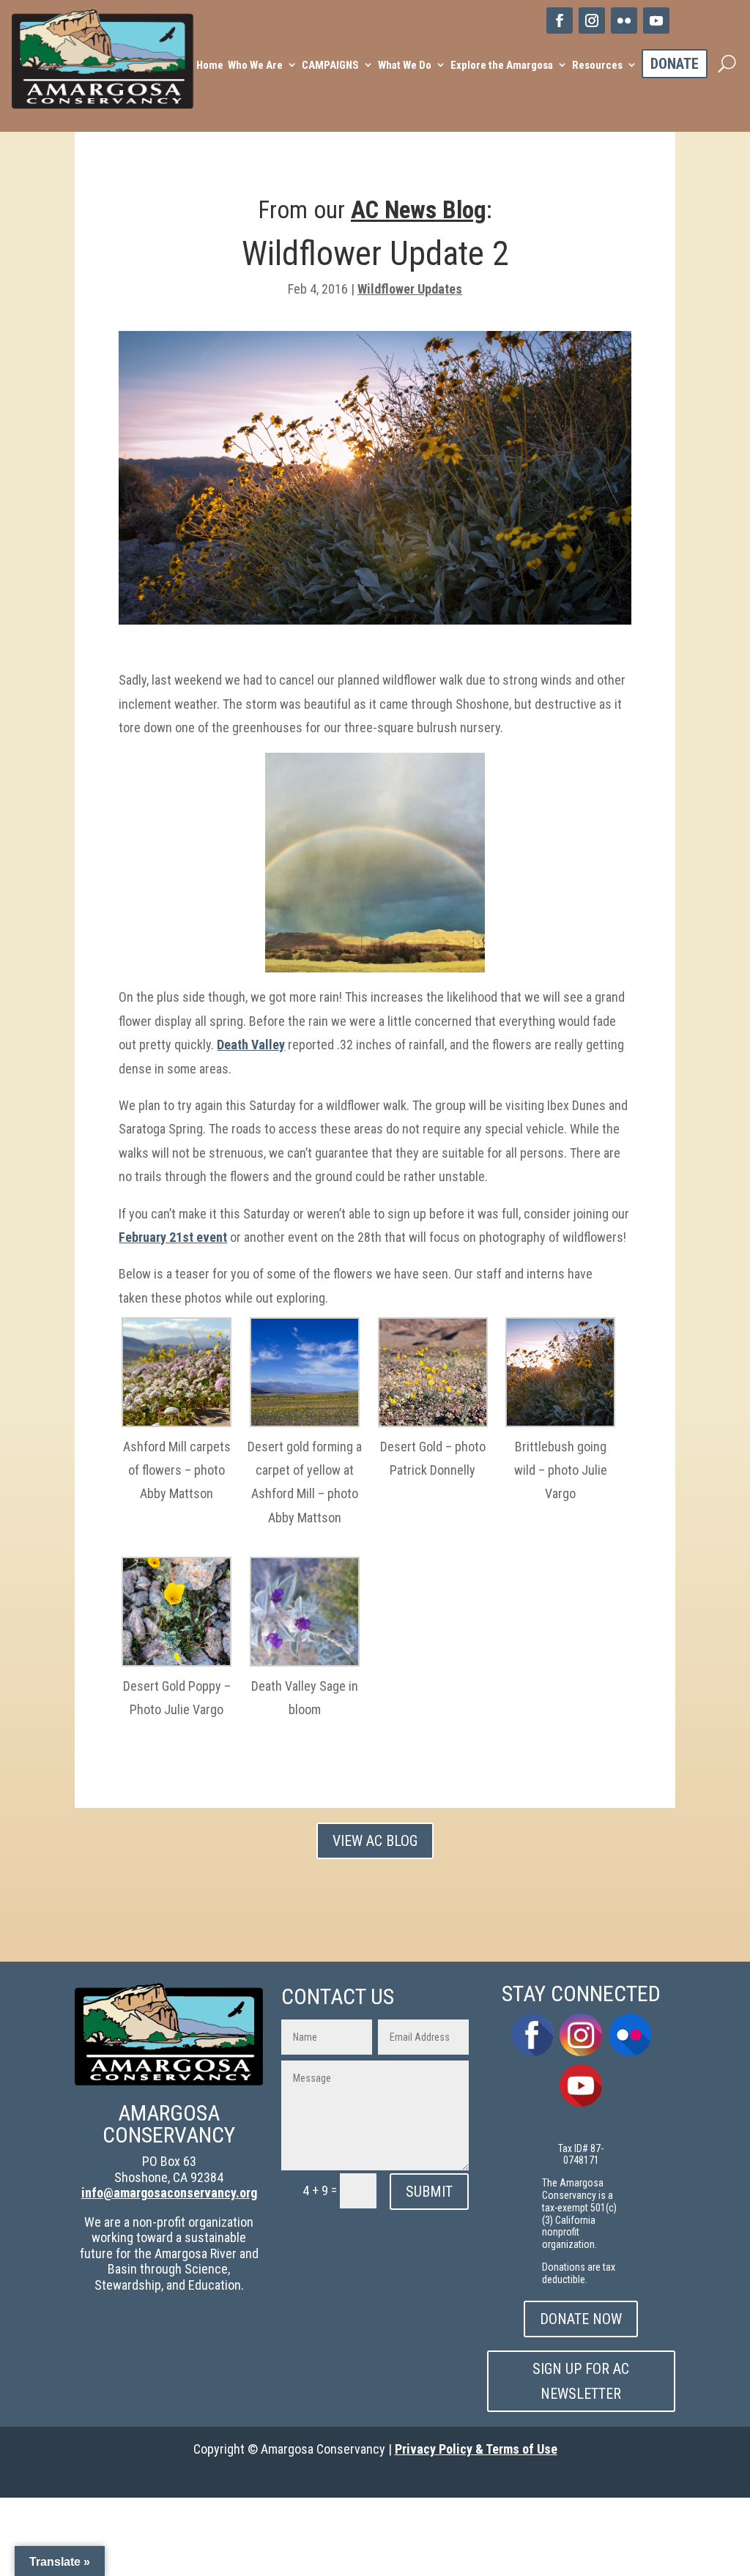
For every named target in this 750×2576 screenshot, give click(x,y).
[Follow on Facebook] (560, 21)
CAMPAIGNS (330, 65)
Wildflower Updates (410, 289)
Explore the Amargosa (502, 65)
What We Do (405, 65)
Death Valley (251, 1045)
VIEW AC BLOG (375, 1841)
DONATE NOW (581, 2319)
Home (210, 65)
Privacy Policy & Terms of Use (476, 2449)
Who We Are (255, 65)
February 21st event (173, 1237)
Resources (597, 65)
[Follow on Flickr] (624, 21)
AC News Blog (419, 210)
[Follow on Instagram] (592, 21)
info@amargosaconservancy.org (169, 2193)
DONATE (675, 64)
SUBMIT (429, 2192)
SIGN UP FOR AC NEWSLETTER (581, 2381)
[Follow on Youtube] (656, 21)
